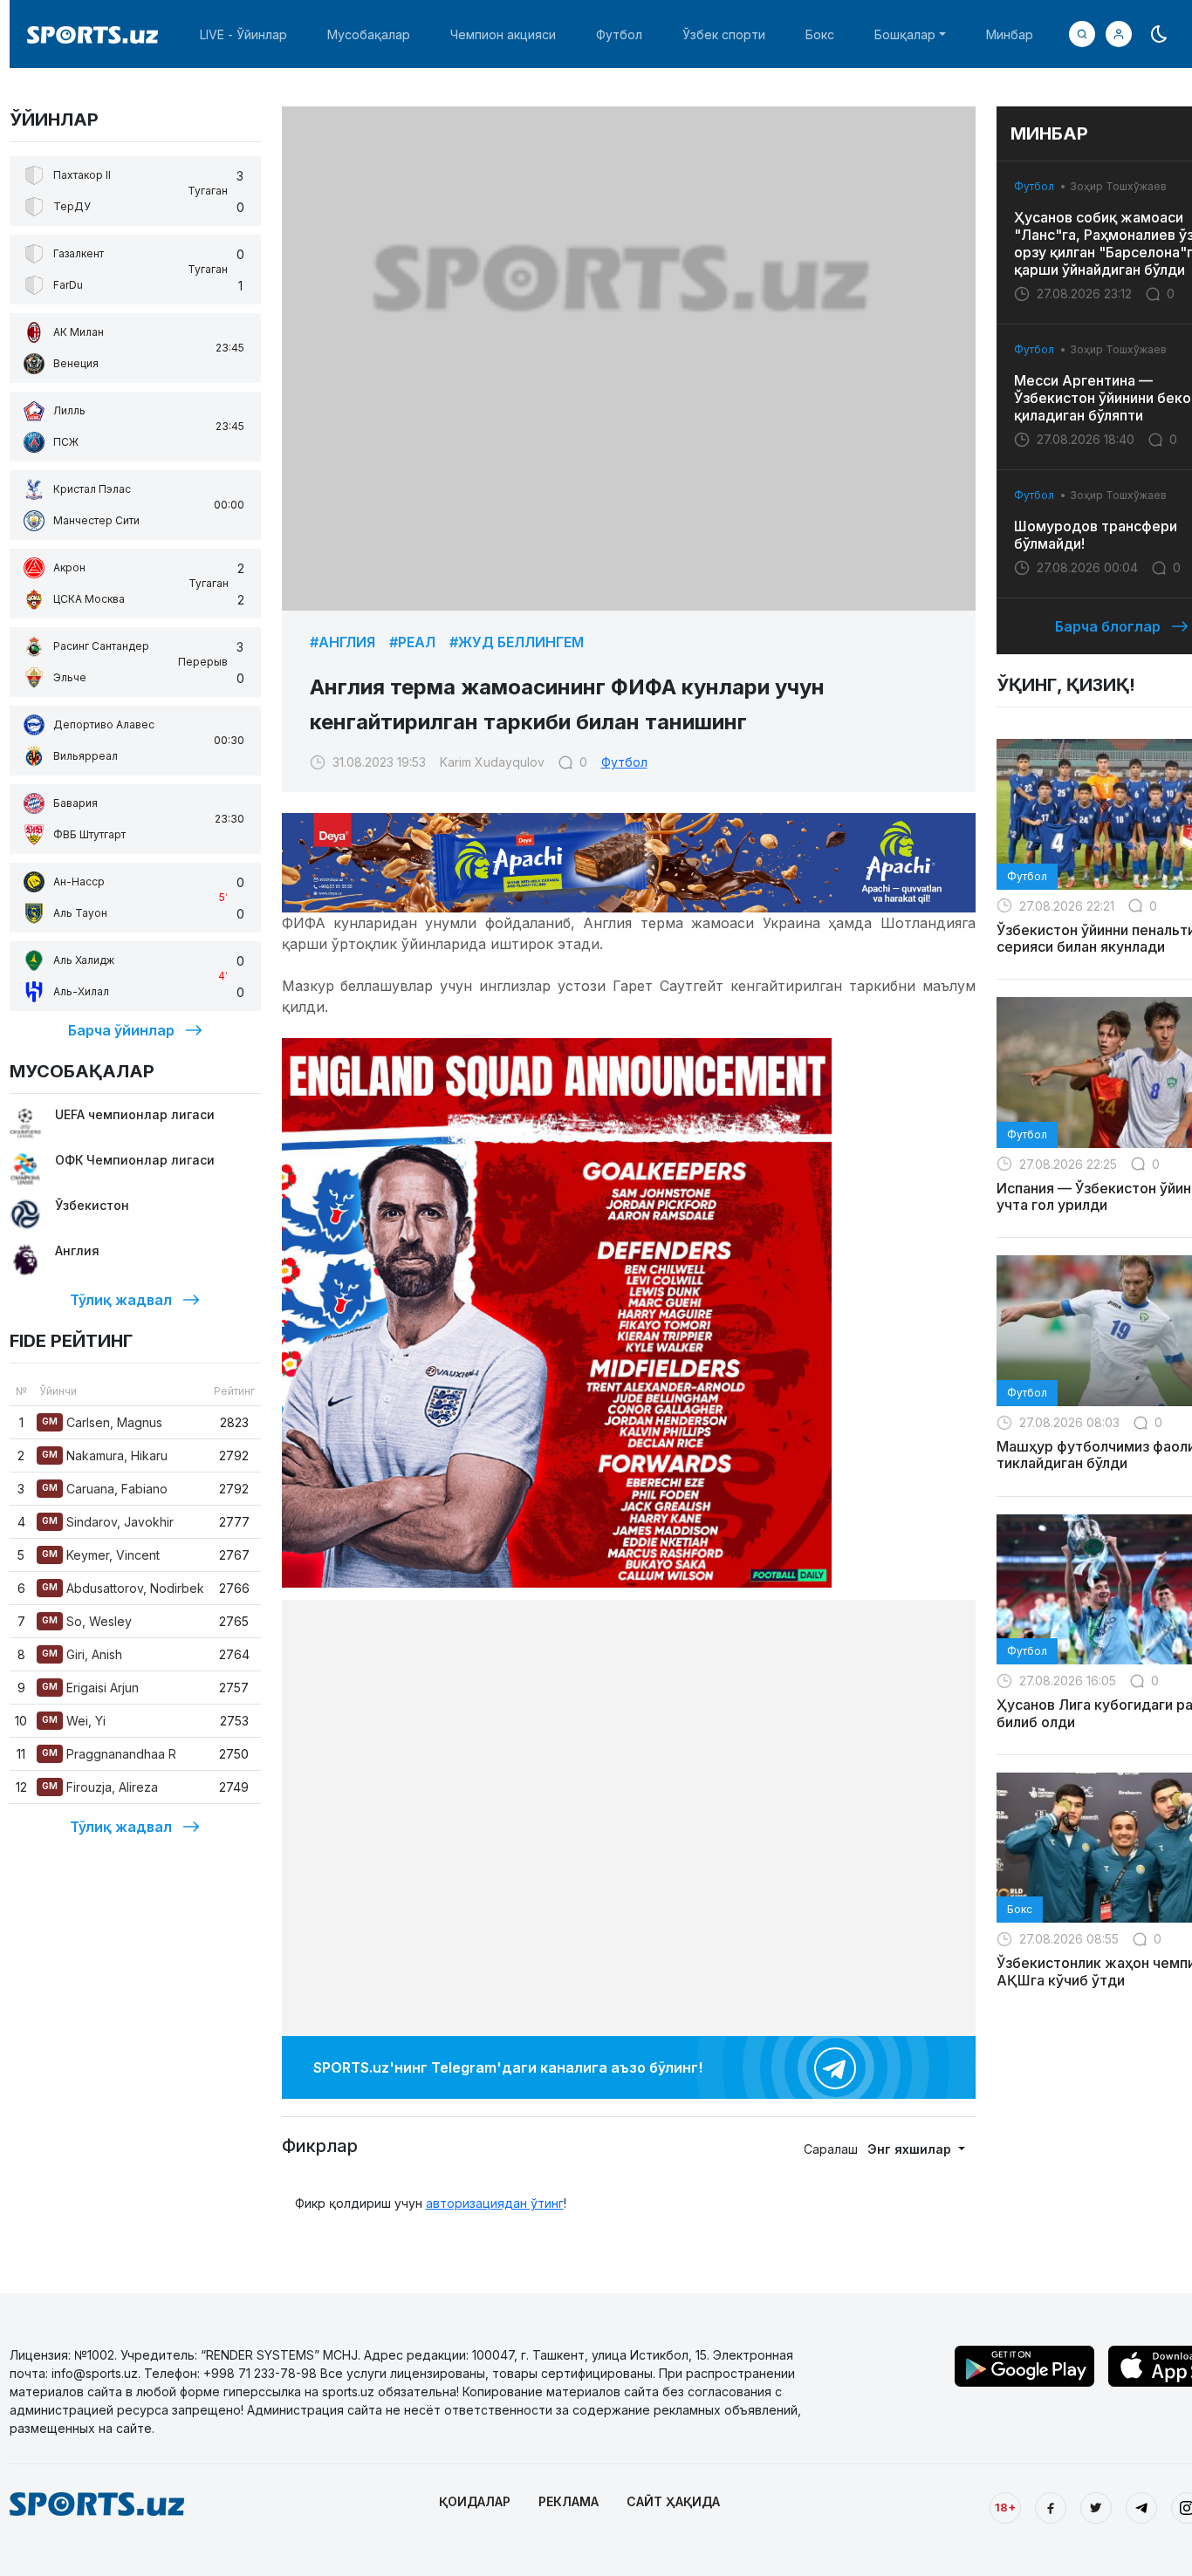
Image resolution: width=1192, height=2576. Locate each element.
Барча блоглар (1108, 626)
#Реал (412, 642)
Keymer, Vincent (101, 1555)
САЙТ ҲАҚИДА (673, 2501)
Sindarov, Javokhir (108, 1522)
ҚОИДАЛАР (475, 2501)
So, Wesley (87, 1621)
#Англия (343, 642)
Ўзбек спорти (724, 34)
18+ (1005, 2507)
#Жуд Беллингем (517, 642)
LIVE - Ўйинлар (243, 34)
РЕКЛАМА (569, 2501)
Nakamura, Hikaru (105, 1455)
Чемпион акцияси (503, 34)
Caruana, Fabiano (105, 1489)
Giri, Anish (82, 1654)
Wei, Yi (74, 1721)
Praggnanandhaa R (109, 1754)
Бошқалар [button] (905, 34)
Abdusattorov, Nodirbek (123, 1588)
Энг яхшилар (911, 2149)
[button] (1119, 34)
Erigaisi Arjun (90, 1688)
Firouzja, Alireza (100, 1787)
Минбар (1010, 34)
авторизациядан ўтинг (495, 2203)
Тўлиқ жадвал (121, 1300)
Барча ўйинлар (121, 1030)
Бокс (820, 34)
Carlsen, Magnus (102, 1422)
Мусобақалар (369, 34)
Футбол (619, 34)
